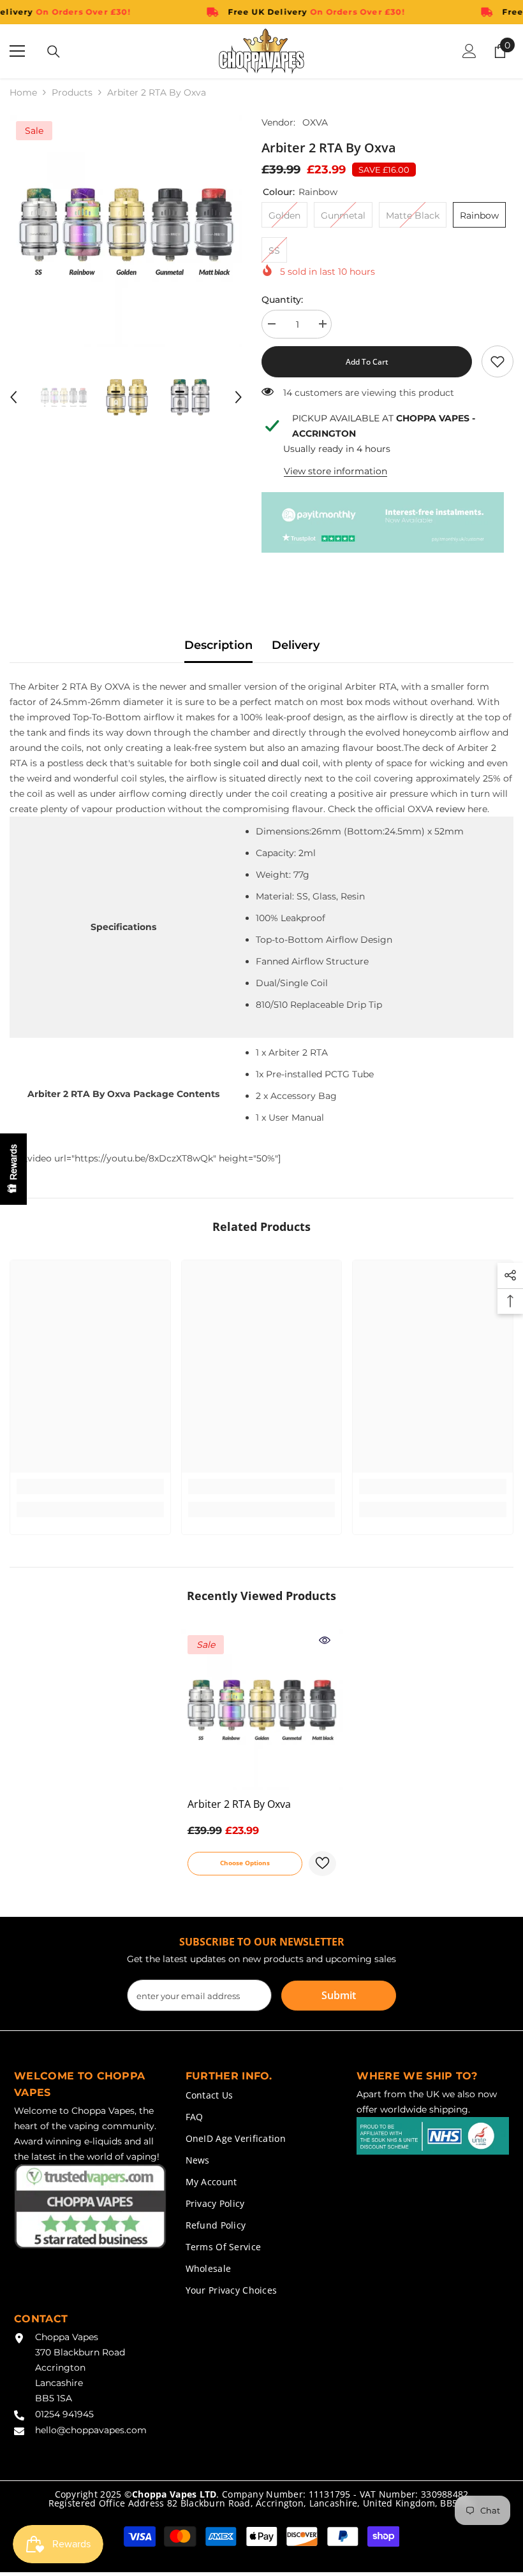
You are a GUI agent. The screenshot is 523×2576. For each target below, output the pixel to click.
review (450, 809)
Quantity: (282, 300)
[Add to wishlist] (322, 1864)
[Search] (54, 52)
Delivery (296, 645)
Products (72, 92)
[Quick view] (325, 1640)
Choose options (245, 1863)
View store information (335, 471)
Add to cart (367, 362)
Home (23, 92)
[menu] (17, 51)
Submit (339, 1995)
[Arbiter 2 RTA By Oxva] (262, 1709)
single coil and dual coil (266, 763)
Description (218, 645)
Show (13, 1169)
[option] (126, 231)
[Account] (469, 51)
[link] (497, 361)
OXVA (315, 122)
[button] (13, 397)
